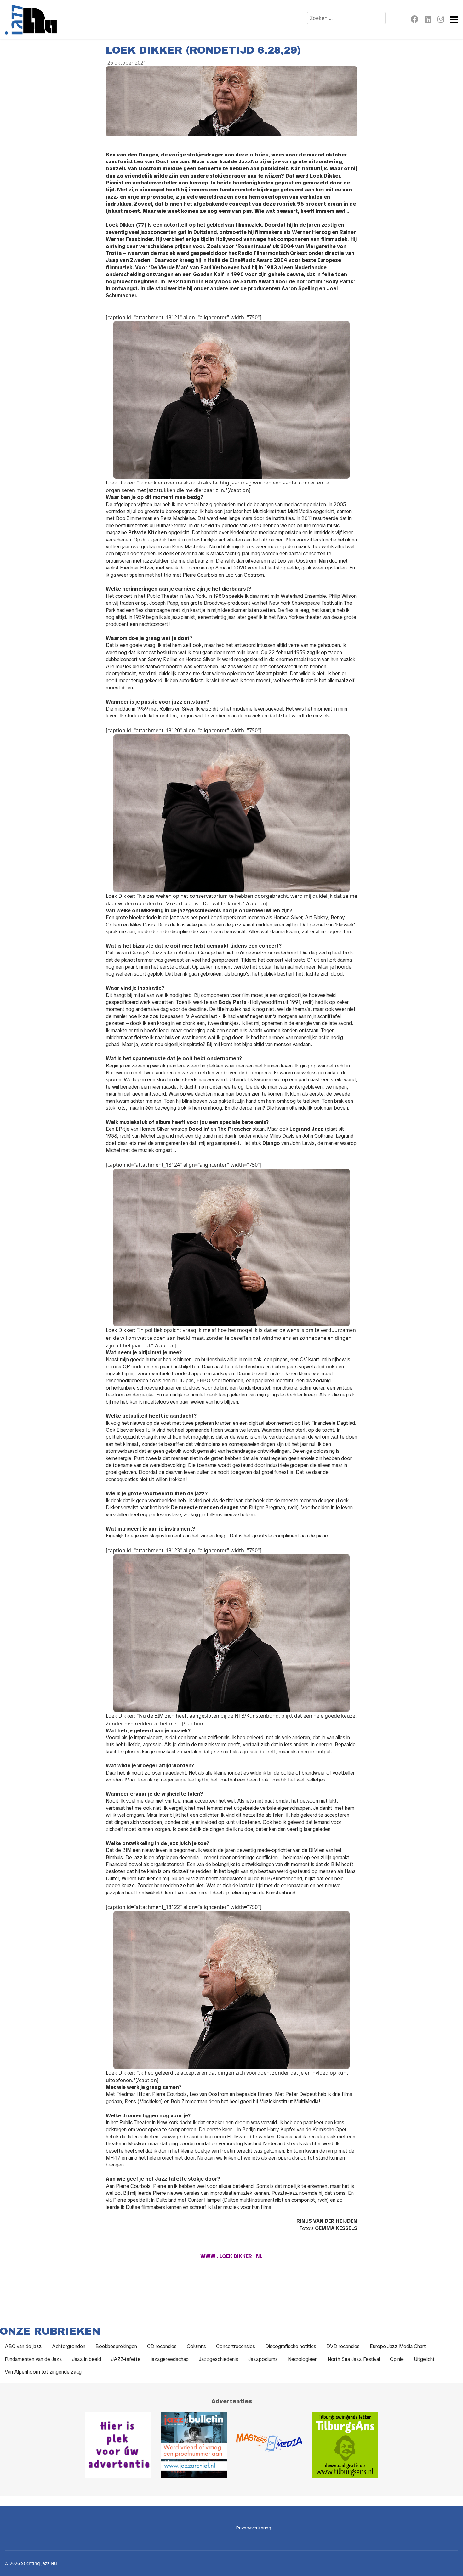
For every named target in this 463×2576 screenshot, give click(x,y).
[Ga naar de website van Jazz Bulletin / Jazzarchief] (194, 2445)
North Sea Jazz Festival (354, 2359)
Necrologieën (303, 2359)
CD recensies (162, 2346)
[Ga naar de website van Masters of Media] (269, 2445)
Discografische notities (291, 2346)
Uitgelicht (424, 2359)
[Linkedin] (428, 20)
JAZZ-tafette (126, 2359)
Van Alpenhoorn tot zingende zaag (43, 2372)
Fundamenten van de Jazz (33, 2359)
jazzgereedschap (170, 2359)
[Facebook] (414, 20)
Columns (196, 2346)
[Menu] (454, 20)
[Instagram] (441, 20)
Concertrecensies (236, 2346)
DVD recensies (343, 2346)
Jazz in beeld (87, 2359)
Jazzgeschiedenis (218, 2359)
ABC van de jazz (23, 2346)
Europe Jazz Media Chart (398, 2346)
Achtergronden (69, 2346)
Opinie (397, 2359)
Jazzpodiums (263, 2359)
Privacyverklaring (254, 2528)
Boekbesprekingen (116, 2346)
